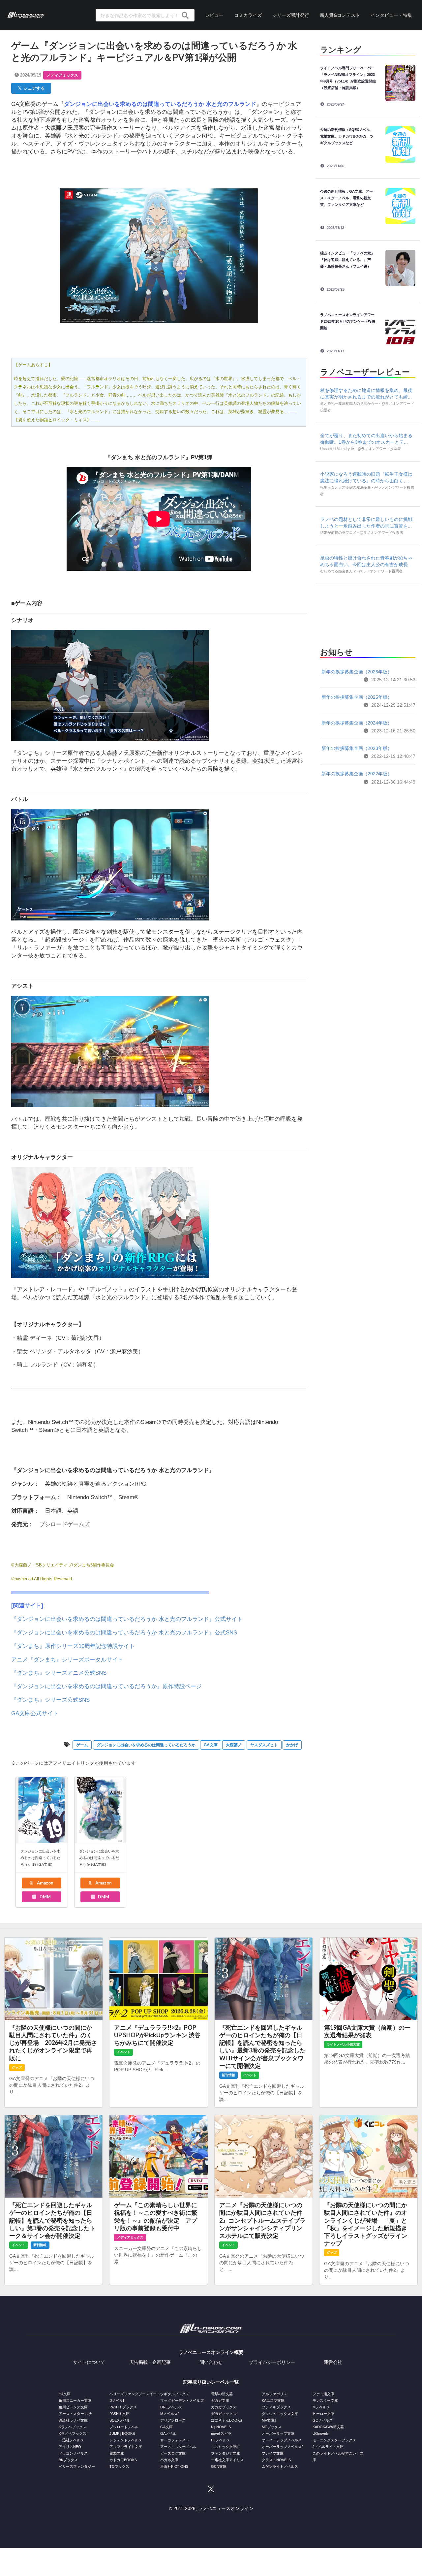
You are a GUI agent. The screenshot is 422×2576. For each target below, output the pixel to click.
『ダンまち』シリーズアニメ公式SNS (59, 1673)
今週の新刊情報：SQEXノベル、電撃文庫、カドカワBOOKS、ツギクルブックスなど (347, 136)
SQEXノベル (120, 2420)
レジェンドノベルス (126, 2440)
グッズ (17, 2067)
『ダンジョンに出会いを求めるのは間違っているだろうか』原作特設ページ (106, 1686)
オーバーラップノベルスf (282, 2447)
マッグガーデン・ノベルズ (182, 2400)
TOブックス (119, 2466)
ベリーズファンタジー (77, 2466)
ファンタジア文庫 (226, 2453)
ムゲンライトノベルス (280, 2466)
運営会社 (333, 2362)
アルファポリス (274, 2394)
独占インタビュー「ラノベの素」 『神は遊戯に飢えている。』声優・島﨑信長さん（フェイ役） (349, 260)
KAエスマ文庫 (273, 2400)
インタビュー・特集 (391, 15)
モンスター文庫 (325, 2400)
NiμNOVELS (221, 2427)
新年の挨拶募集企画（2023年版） (357, 748)
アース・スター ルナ (75, 2414)
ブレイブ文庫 (273, 2453)
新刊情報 (228, 2075)
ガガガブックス (224, 2407)
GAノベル (168, 2433)
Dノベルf (117, 2400)
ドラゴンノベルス (73, 2453)
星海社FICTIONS (174, 2466)
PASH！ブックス (123, 2407)
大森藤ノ (234, 1745)
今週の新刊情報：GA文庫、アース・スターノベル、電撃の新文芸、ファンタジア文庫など (347, 198)
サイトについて (89, 2362)
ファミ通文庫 (323, 2394)
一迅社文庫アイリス (227, 2460)
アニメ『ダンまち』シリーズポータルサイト (67, 1660)
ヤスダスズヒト (264, 1745)
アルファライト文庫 (126, 2447)
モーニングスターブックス (334, 2440)
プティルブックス (276, 2407)
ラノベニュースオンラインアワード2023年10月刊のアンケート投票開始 (348, 321)
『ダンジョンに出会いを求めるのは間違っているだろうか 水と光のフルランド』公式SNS (124, 1633)
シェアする (33, 88)
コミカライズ (248, 15)
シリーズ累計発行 (291, 15)
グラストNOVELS (276, 2460)
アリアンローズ (173, 2420)
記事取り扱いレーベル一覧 (211, 2382)
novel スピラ (221, 2433)
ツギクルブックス (175, 2394)
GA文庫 (211, 1745)
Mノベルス (321, 2407)
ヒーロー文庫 (323, 2414)
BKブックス (68, 2460)
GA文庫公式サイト (35, 1713)
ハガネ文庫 (169, 2460)
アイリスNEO (70, 2447)
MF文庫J (269, 2420)
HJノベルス (221, 2440)
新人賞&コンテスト (340, 15)
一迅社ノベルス (71, 2440)
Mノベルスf (169, 2414)
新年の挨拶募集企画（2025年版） (357, 697)
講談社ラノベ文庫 (73, 2420)
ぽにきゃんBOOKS (226, 2420)
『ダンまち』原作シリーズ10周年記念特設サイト (73, 1646)
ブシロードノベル (124, 2427)
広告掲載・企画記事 (150, 2362)
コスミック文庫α (225, 2447)
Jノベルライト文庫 (328, 2447)
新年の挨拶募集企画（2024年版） (357, 723)
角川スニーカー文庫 (75, 2400)
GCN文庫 (219, 2466)
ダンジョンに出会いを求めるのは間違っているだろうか (146, 1745)
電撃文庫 (117, 2453)
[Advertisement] (368, 614)
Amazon (45, 1883)
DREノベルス (171, 2407)
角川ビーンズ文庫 (73, 2407)
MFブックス (272, 2427)
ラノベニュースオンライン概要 (211, 2352)
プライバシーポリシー (272, 2362)
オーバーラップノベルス (282, 2440)
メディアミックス (62, 75)
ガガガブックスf (224, 2414)
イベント (124, 2052)
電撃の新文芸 (222, 2394)
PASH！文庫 (120, 2414)
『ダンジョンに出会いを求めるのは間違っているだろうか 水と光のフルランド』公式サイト (127, 1619)
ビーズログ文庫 (173, 2453)
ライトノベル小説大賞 (343, 2044)
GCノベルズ (323, 2420)
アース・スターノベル (178, 2447)
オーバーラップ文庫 (278, 2433)
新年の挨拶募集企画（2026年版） (357, 672)
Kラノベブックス (73, 2427)
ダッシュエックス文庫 (280, 2414)
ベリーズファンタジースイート (135, 2394)
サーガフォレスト (175, 2440)
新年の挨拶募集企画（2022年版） (357, 774)
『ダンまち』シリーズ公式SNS (50, 1700)
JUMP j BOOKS (122, 2433)
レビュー (214, 15)
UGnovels (321, 2433)
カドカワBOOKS (123, 2460)
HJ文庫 (65, 2394)
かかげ (292, 1745)
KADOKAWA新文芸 (328, 2427)
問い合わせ (211, 2362)
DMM (45, 1897)
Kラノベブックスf (73, 2433)
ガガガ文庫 (220, 2400)
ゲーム (82, 1745)
